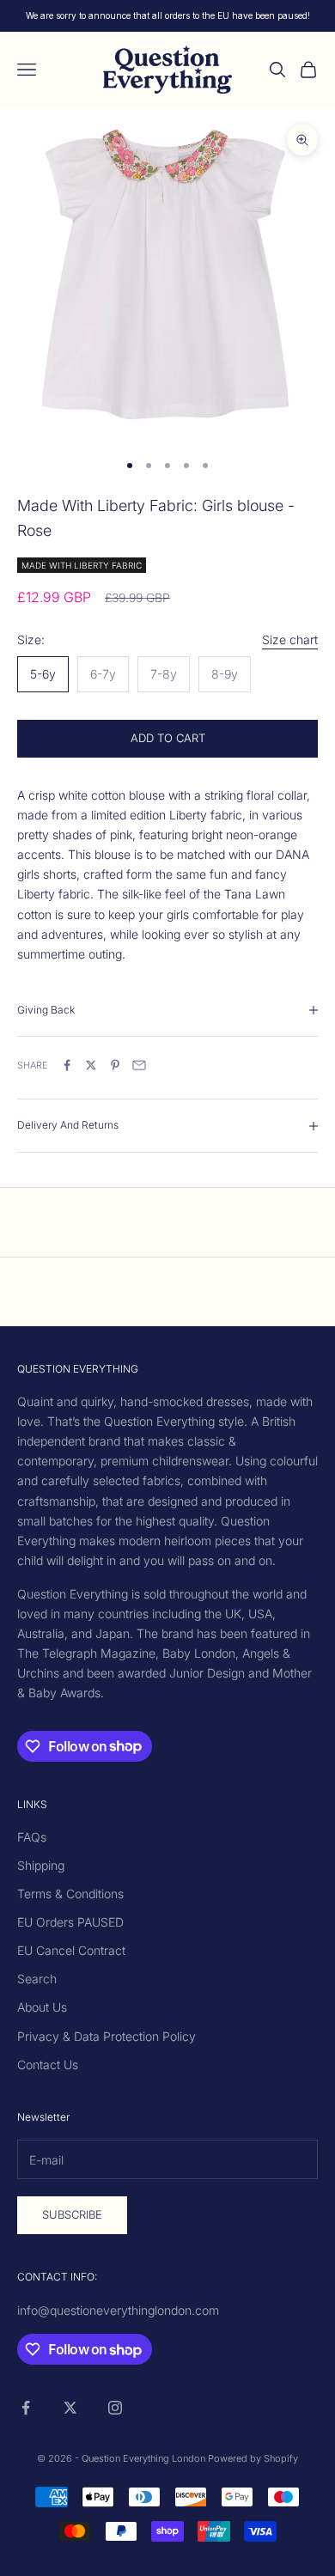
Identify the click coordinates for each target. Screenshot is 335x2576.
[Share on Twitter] (91, 1065)
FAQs (32, 1837)
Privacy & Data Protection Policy (107, 2036)
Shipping (41, 1865)
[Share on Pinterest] (115, 1065)
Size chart (290, 639)
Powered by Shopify (253, 2458)
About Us (42, 2007)
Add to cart (168, 738)
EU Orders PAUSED (70, 1922)
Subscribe (72, 2214)
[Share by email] (139, 1065)
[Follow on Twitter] (70, 2408)
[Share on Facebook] (67, 1065)
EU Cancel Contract (71, 1950)
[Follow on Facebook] (26, 2408)
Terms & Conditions (70, 1894)
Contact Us (48, 2064)
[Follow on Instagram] (115, 2408)
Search (37, 1979)
